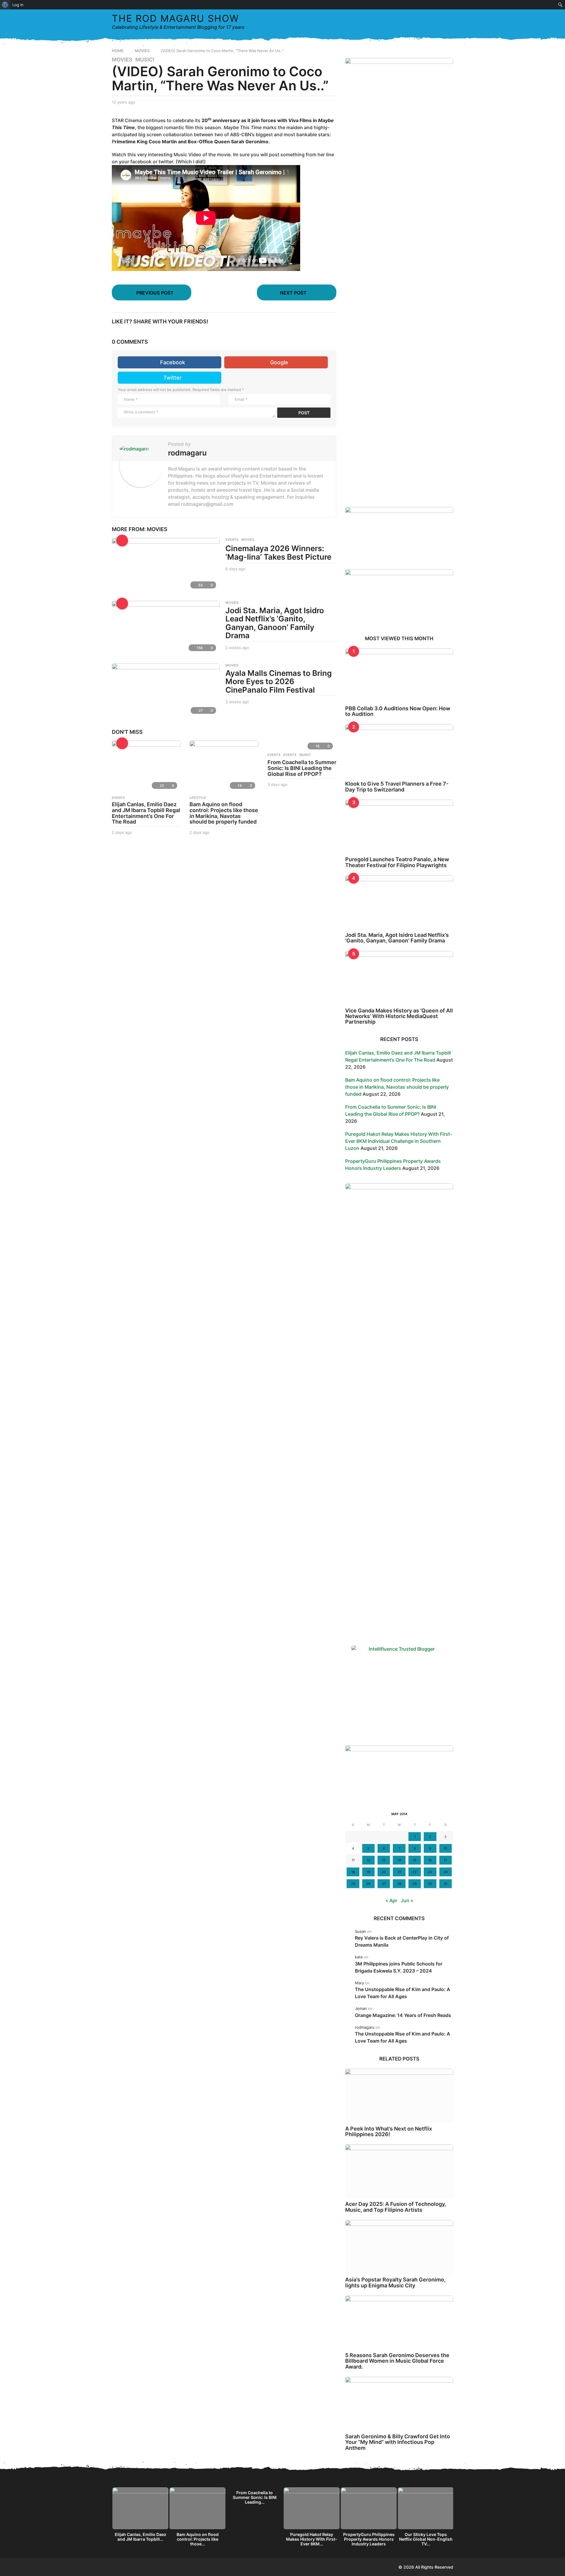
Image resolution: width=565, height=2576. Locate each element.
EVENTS (232, 540)
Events (274, 755)
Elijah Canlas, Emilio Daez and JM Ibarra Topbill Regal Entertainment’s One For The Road (146, 813)
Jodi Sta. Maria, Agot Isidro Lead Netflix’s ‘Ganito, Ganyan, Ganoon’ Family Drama (275, 623)
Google (279, 362)
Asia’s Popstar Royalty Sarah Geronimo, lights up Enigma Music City (395, 2282)
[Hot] (122, 743)
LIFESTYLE (198, 798)
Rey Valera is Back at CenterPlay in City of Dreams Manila (402, 1941)
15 (415, 1860)
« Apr (391, 1900)
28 (399, 1884)
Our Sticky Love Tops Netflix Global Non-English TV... (426, 2539)
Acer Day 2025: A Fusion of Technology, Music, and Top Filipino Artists (396, 2207)
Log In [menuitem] (18, 5)
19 (368, 1872)
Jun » (407, 1900)
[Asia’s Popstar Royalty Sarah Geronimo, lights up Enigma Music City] (399, 2247)
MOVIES (122, 60)
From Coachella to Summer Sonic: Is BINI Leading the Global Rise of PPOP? (302, 768)
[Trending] (122, 541)
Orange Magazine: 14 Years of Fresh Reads (403, 2015)
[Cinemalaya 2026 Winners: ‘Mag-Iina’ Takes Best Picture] (166, 565)
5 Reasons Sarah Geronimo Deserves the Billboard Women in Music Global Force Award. (397, 2361)
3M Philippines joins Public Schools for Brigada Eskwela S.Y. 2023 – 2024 (399, 1967)
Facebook (173, 362)
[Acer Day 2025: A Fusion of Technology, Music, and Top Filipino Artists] (399, 2171)
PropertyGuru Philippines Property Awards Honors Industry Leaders (369, 2539)
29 (415, 1884)
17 (445, 1860)
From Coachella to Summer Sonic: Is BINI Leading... (255, 2497)
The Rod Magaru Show (175, 18)
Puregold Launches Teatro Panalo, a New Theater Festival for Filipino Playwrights (397, 862)
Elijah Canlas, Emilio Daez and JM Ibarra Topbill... (141, 2537)
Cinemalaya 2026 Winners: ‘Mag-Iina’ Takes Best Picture (278, 553)
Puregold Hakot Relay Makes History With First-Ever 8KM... (312, 2539)
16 (430, 1860)
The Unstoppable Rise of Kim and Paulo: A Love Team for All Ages (403, 1993)
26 (368, 1884)
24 (446, 1872)
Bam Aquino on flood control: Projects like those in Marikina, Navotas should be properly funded (224, 813)
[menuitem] (5, 5)
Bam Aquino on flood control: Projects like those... (198, 2539)
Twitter (172, 378)
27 (384, 1884)
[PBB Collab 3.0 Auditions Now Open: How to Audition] (399, 675)
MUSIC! (145, 60)
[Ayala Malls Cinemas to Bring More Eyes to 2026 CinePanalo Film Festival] (166, 690)
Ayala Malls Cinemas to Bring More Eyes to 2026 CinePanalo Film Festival (279, 681)
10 (446, 1848)
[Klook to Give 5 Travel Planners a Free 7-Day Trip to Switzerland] (399, 751)
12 (368, 1860)
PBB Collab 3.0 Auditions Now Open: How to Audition (398, 711)
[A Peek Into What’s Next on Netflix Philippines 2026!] (399, 2096)
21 (399, 1872)
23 (430, 1872)
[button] (437, 22)
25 (353, 1884)
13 (384, 1860)
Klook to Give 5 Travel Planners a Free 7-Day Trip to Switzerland (397, 786)
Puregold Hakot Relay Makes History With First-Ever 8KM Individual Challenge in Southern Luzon (399, 1141)
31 (446, 1884)
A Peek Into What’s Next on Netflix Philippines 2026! (389, 2131)
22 (415, 1872)
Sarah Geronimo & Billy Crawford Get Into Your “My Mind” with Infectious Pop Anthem (398, 2442)
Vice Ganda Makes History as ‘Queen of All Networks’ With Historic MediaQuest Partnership (399, 1016)
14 (399, 1860)
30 (430, 1884)
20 (384, 1872)
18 (353, 1872)
